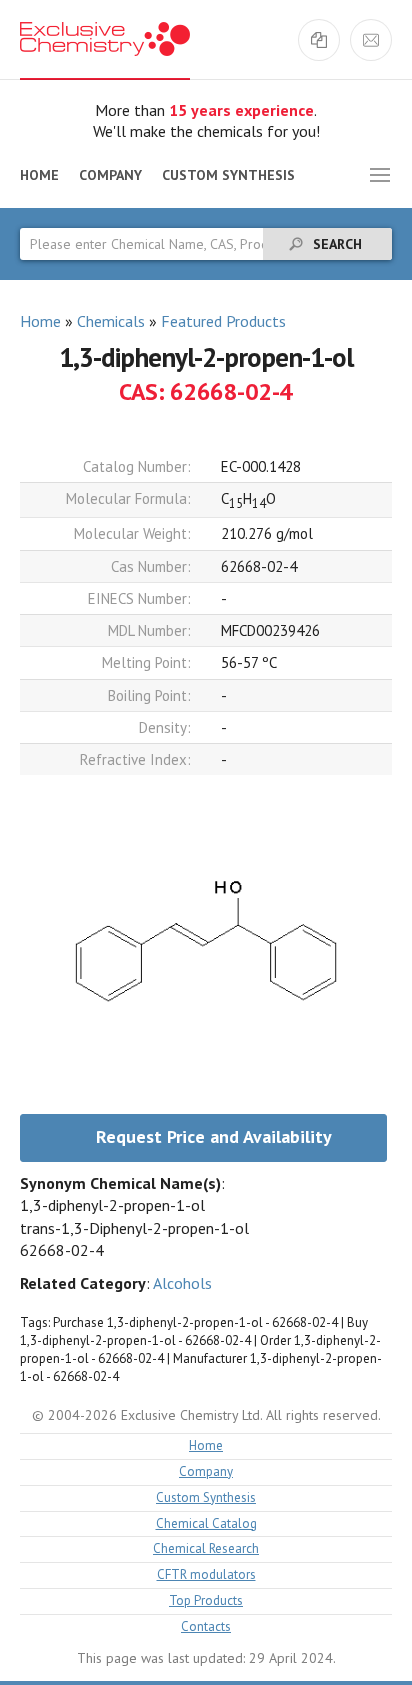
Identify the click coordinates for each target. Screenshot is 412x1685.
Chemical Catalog (206, 1524)
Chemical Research (206, 1549)
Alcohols (182, 1283)
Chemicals (111, 321)
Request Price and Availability (214, 1136)
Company (110, 175)
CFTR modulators (206, 1575)
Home (39, 175)
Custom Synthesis (228, 175)
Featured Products (223, 321)
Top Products (206, 1601)
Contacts (206, 1627)
